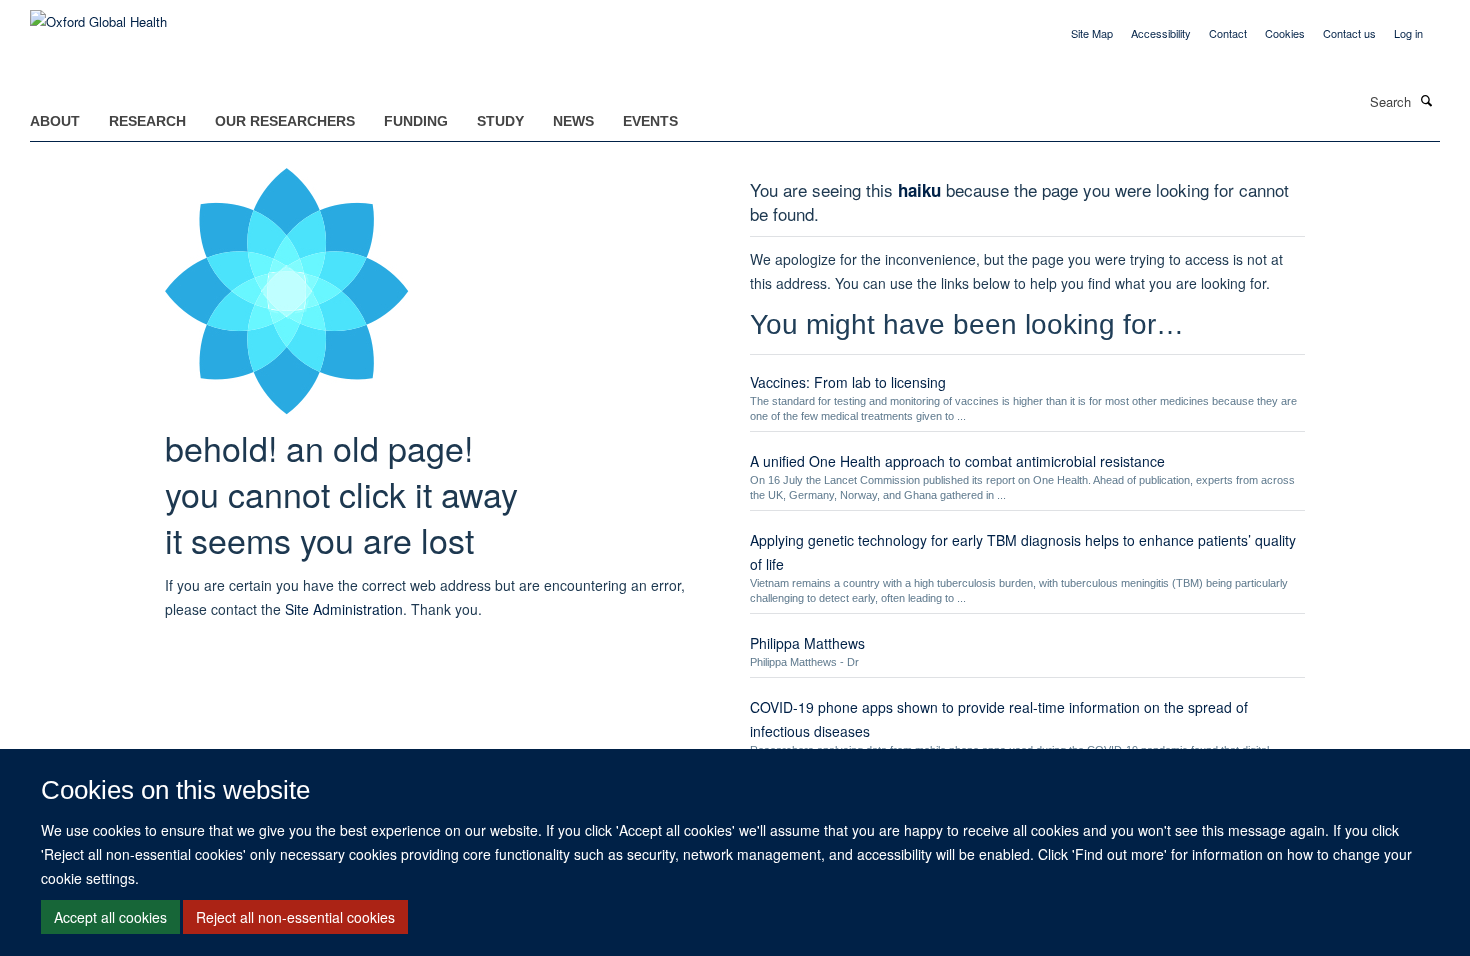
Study (500, 121)
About (55, 121)
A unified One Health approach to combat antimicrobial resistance (957, 461)
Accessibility (1161, 33)
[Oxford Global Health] (98, 14)
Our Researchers (285, 121)
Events (650, 121)
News (573, 121)
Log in (1408, 33)
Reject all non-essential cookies (295, 917)
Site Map (1092, 33)
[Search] (1427, 100)
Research (147, 121)
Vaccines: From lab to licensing (848, 382)
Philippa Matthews (807, 643)
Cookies (1285, 33)
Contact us (1349, 33)
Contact (1228, 33)
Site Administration (344, 609)
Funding (416, 121)
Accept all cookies (110, 917)
